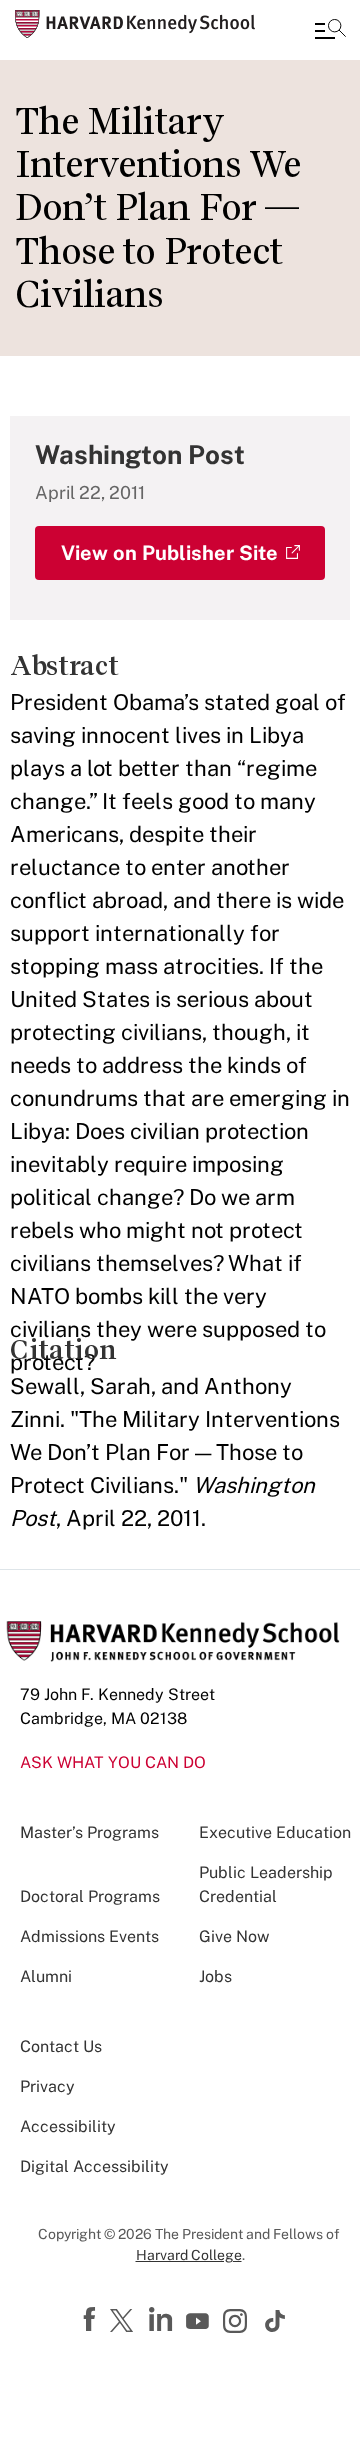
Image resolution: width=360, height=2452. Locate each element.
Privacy (47, 2086)
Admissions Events (89, 1936)
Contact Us (61, 2046)
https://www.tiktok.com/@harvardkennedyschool (276, 2321)
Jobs (215, 1976)
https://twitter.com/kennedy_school (125, 2322)
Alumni (46, 1976)
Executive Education (275, 1832)
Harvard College (189, 2255)
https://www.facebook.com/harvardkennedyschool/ (92, 2320)
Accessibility (68, 2126)
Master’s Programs (89, 1832)
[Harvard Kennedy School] (135, 24)
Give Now (234, 1936)
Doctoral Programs (90, 1896)
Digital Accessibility (94, 2166)
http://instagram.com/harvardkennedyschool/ (238, 2323)
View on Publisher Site (169, 553)
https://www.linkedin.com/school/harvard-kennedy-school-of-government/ (163, 2320)
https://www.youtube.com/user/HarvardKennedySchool (200, 2322)
